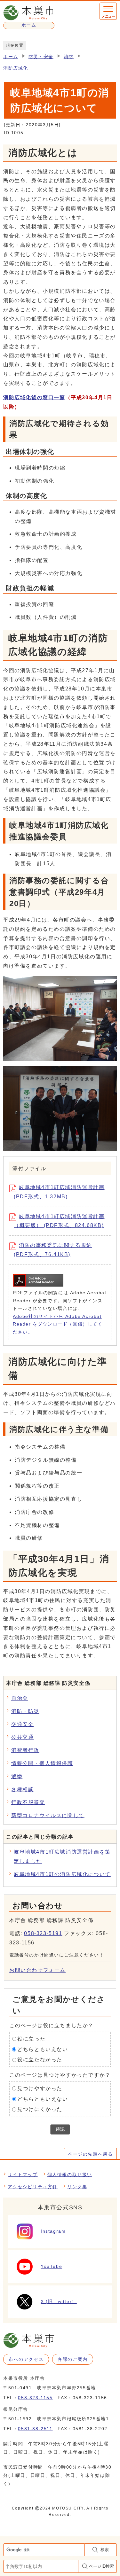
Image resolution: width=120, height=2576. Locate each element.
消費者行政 (25, 1750)
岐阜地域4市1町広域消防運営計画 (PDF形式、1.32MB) (59, 1192)
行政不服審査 (28, 1802)
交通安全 (22, 1724)
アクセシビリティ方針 (33, 2187)
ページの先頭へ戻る (90, 2154)
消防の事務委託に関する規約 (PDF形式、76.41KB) (53, 1250)
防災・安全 (41, 57)
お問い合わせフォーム (37, 1970)
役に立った (31, 2039)
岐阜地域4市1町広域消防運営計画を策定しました (62, 1856)
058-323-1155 (35, 2398)
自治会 (20, 1698)
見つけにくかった (40, 2109)
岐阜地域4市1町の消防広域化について (62, 1874)
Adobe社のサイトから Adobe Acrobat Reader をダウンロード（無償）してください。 (58, 1324)
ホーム (11, 57)
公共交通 (22, 1737)
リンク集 (77, 2187)
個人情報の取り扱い (70, 2175)
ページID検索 (101, 2566)
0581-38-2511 (35, 2429)
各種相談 (22, 1790)
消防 (69, 57)
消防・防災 (25, 1711)
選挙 (17, 1776)
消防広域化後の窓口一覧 (34, 397)
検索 (105, 2550)
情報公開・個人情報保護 (42, 1763)
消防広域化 (16, 68)
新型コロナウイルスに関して (48, 1815)
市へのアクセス (26, 2359)
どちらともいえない (43, 2049)
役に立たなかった (40, 2060)
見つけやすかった (40, 2088)
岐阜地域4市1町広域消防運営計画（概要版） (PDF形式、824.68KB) (59, 1221)
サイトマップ (23, 2175)
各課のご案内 (73, 2359)
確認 (60, 2129)
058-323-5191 (43, 1933)
